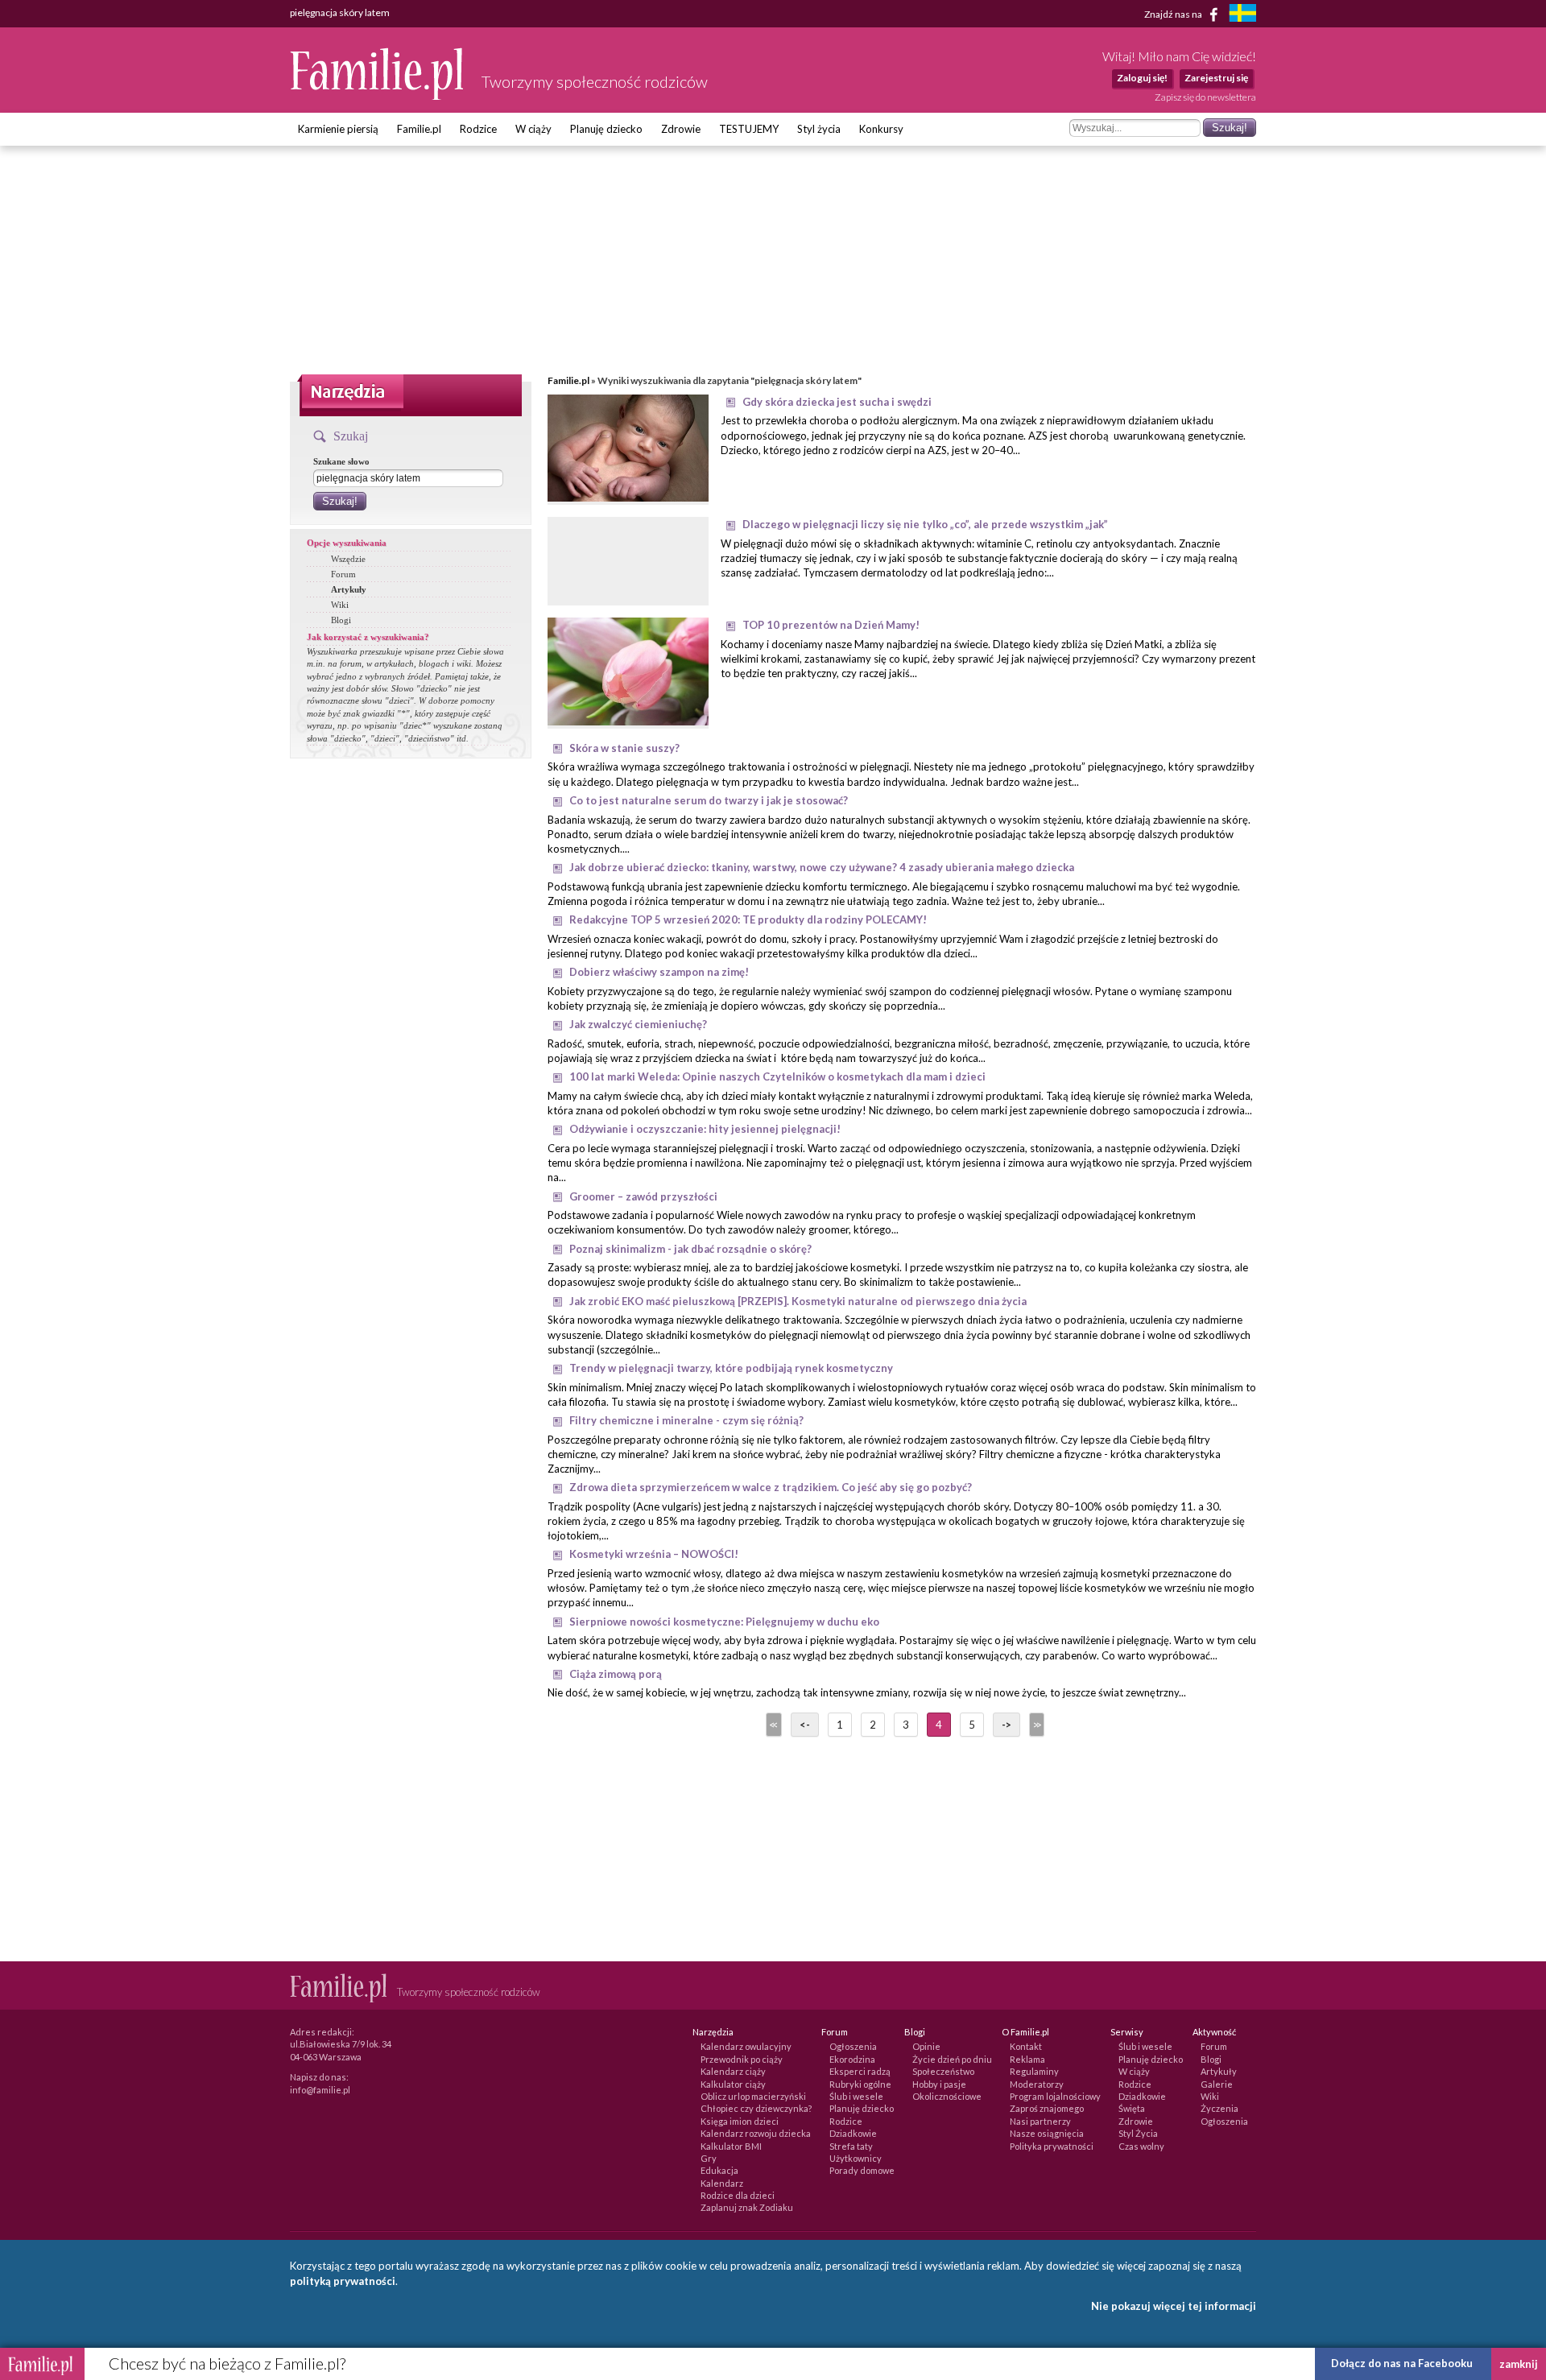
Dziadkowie (853, 2133)
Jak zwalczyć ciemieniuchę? (638, 1024)
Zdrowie (681, 129)
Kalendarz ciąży (733, 2071)
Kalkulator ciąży (733, 2084)
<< (772, 1725)
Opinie (926, 2046)
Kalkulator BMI (731, 2146)
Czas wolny (1141, 2146)
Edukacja (719, 2170)
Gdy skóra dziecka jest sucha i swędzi (837, 402)
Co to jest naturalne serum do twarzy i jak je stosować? (709, 800)
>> (1035, 1725)
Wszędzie (348, 559)
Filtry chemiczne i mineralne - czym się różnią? (686, 1420)
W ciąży (533, 129)
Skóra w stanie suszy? (624, 748)
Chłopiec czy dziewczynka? (756, 2108)
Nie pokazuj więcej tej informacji (1174, 2306)
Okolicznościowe (947, 2096)
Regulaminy (1034, 2071)
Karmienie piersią (338, 129)
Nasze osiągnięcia (1047, 2133)
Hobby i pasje (939, 2084)
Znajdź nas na (1174, 13)
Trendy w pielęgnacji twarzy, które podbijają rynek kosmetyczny (731, 1368)
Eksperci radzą (860, 2071)
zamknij (1519, 2364)
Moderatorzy (1037, 2084)
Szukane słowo (341, 461)
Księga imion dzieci (740, 2121)
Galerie (1217, 2084)
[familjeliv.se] (1242, 15)
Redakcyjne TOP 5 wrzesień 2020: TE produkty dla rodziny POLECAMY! (748, 919)
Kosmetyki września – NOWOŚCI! (654, 1554)
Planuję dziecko (606, 129)
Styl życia (819, 129)
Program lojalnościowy (1055, 2096)
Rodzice (478, 129)
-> (1007, 1725)
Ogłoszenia (853, 2046)
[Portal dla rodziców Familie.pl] (378, 96)
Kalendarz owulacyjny (746, 2046)
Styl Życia (1138, 2133)
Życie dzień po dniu (952, 2059)
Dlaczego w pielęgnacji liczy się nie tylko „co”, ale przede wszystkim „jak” (925, 524)
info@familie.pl (320, 2090)
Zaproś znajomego (1047, 2108)
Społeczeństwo (943, 2071)
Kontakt (1026, 2046)
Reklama (1027, 2059)
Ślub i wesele (856, 2096)
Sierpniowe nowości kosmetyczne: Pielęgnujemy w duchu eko (724, 1622)
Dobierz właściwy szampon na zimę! (659, 972)
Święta (1132, 2108)
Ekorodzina (852, 2059)
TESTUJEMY (749, 129)
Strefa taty (851, 2146)
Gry (709, 2158)
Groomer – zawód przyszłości (643, 1196)
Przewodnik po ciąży (742, 2059)
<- (805, 1725)
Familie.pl (419, 129)
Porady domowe (862, 2170)
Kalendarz (722, 2183)
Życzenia (1219, 2108)
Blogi (341, 620)
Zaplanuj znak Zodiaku (747, 2207)
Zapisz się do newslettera (1205, 97)
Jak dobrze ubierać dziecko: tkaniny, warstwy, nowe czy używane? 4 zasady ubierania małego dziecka (822, 867)
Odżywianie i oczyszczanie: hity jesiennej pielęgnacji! (705, 1129)
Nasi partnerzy (1040, 2121)
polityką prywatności (343, 2281)
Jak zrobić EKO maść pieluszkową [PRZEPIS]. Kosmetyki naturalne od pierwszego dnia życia (798, 1301)
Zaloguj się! (1142, 78)
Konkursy (881, 129)
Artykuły (349, 589)
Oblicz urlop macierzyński (753, 2096)
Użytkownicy (856, 2158)
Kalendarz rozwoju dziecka (756, 2133)
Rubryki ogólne (860, 2084)
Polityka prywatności (1052, 2146)
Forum (343, 574)
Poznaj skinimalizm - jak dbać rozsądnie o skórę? (690, 1249)
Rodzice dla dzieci (738, 2195)
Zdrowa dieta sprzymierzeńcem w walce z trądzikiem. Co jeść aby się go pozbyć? (771, 1487)
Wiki (340, 605)
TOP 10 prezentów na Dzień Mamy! (831, 625)
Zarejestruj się (1216, 78)
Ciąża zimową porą (616, 1674)
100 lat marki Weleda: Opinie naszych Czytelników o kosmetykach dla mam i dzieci (777, 1076)
